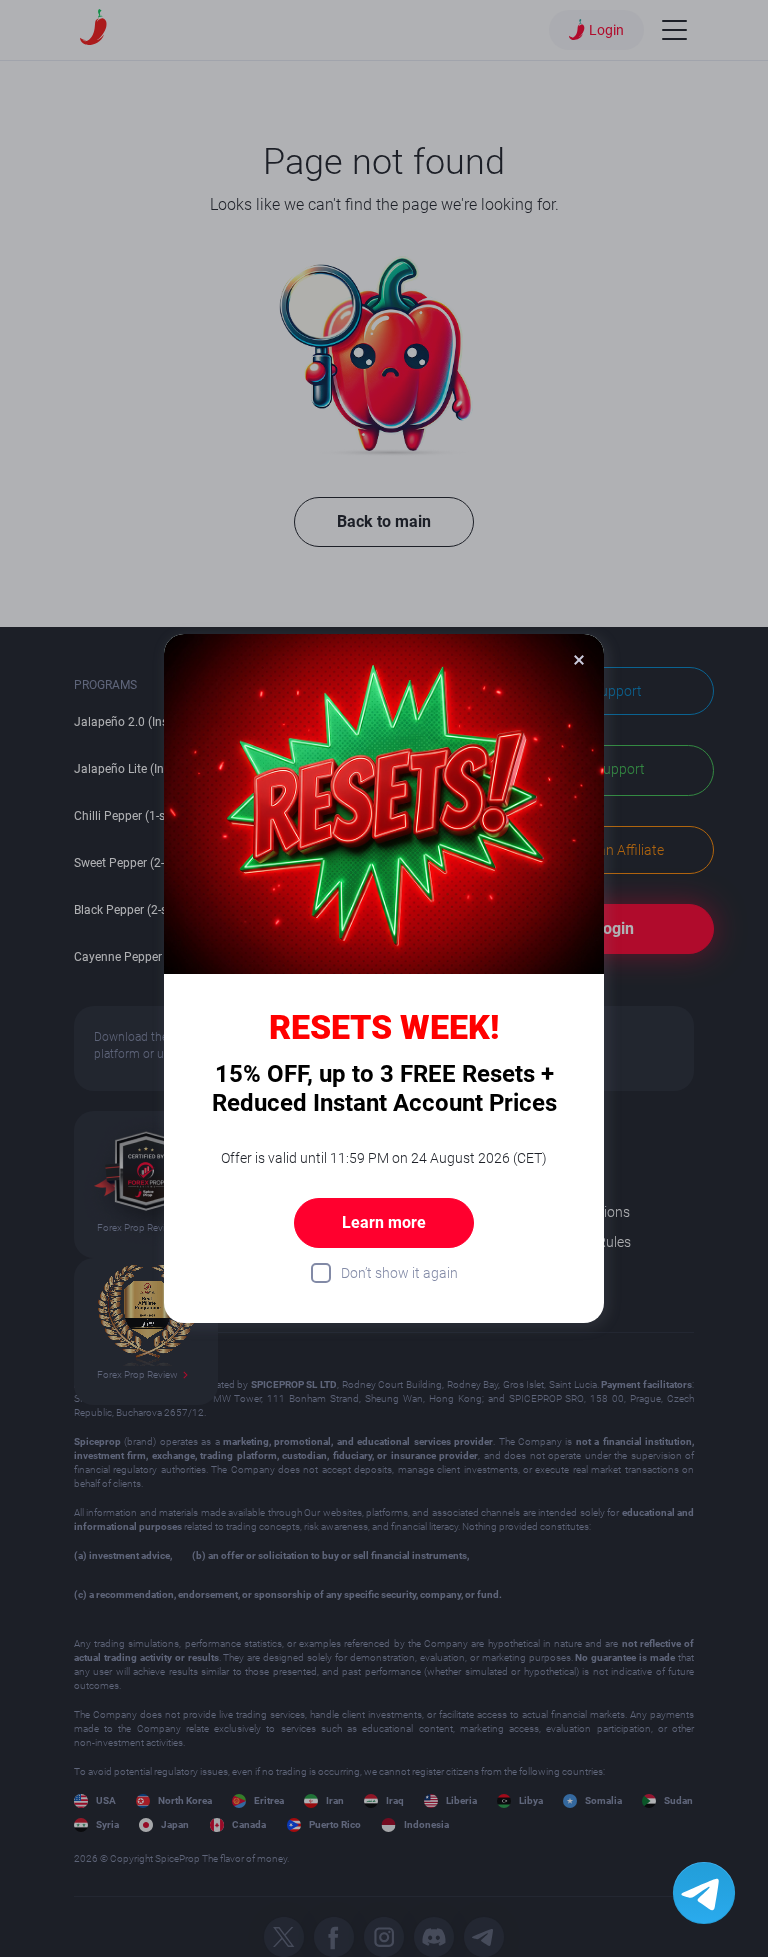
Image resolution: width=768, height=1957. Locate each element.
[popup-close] (579, 659)
